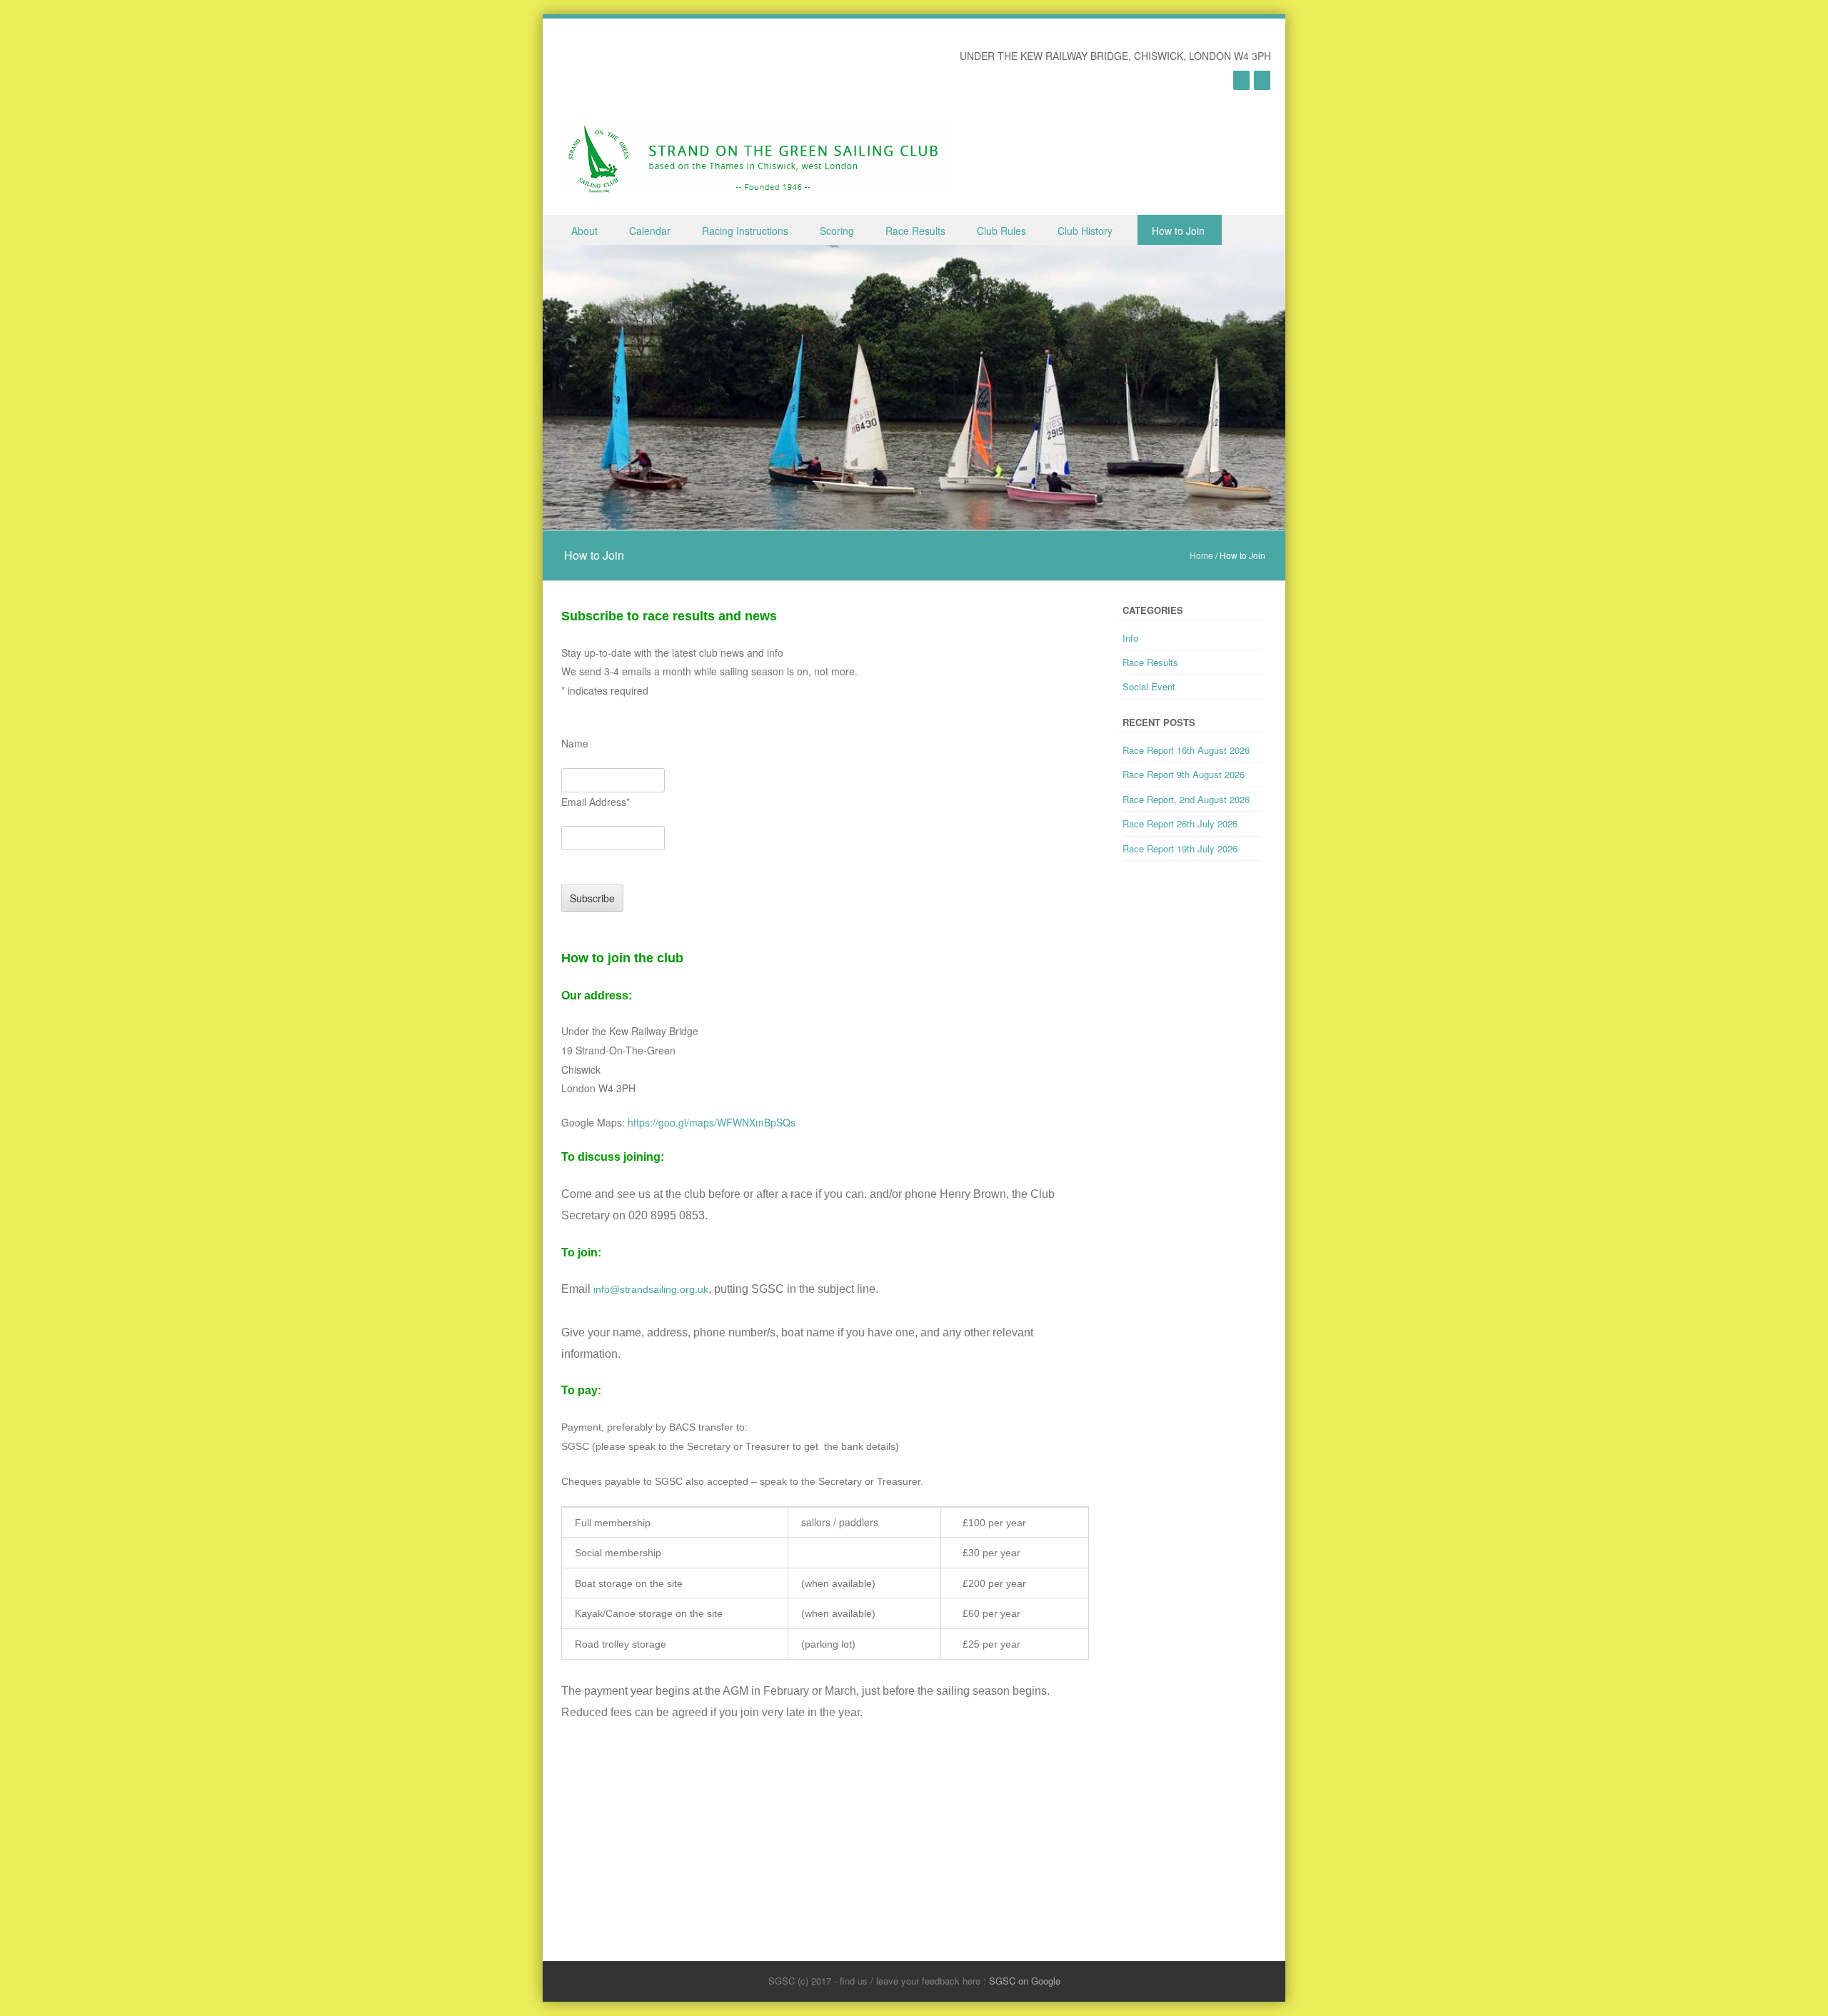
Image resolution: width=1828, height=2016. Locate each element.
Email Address (596, 802)
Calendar (650, 231)
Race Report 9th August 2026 (1184, 774)
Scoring (837, 231)
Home (1201, 555)
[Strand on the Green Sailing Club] (757, 159)
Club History (1085, 231)
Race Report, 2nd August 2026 (1186, 799)
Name (575, 743)
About (584, 231)
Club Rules (1001, 231)
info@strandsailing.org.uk (651, 1289)
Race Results (915, 231)
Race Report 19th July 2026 (1180, 848)
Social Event (1149, 686)
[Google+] (1241, 80)
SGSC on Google (1025, 1981)
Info (1130, 638)
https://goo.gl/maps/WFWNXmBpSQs (712, 1122)
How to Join (1178, 231)
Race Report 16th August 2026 (1186, 750)
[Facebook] (1262, 80)
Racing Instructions (745, 231)
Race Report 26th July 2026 (1180, 823)
